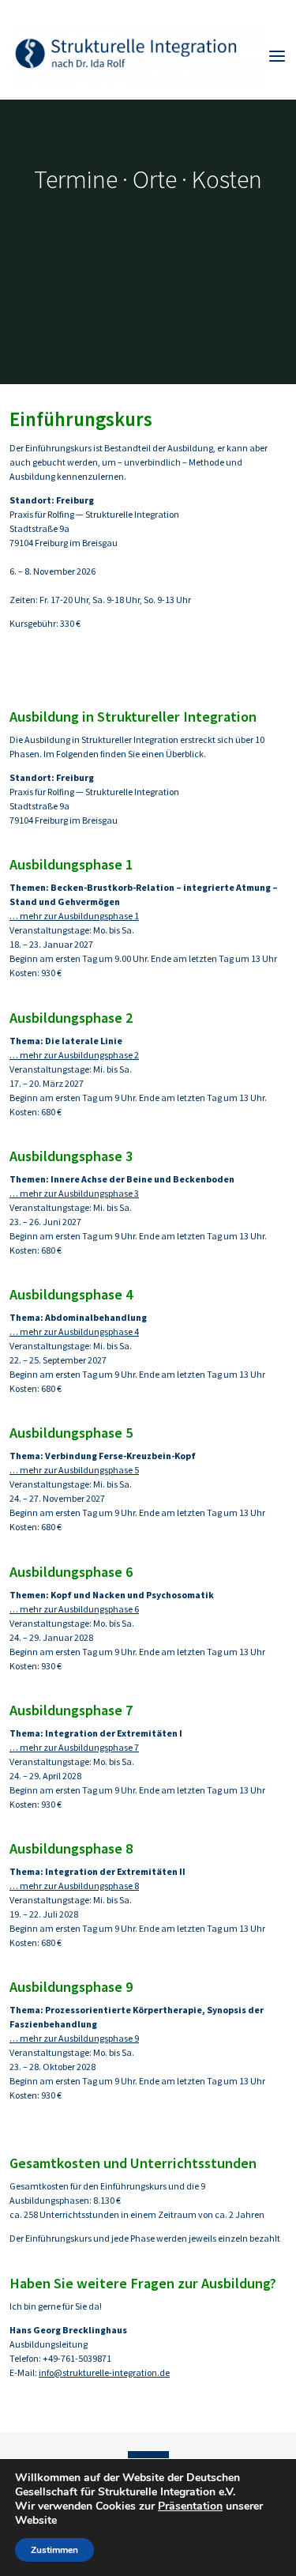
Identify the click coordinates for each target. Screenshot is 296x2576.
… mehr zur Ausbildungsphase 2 (74, 1055)
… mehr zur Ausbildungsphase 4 (74, 1331)
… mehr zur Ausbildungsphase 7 (74, 1747)
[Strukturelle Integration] (139, 55)
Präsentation (190, 2506)
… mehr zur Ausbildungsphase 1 (74, 916)
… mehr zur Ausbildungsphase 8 (74, 1886)
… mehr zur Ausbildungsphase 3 (74, 1193)
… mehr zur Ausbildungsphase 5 (74, 1470)
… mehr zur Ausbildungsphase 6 (74, 1609)
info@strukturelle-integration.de (104, 2372)
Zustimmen (54, 2550)
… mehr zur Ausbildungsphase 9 (74, 2038)
